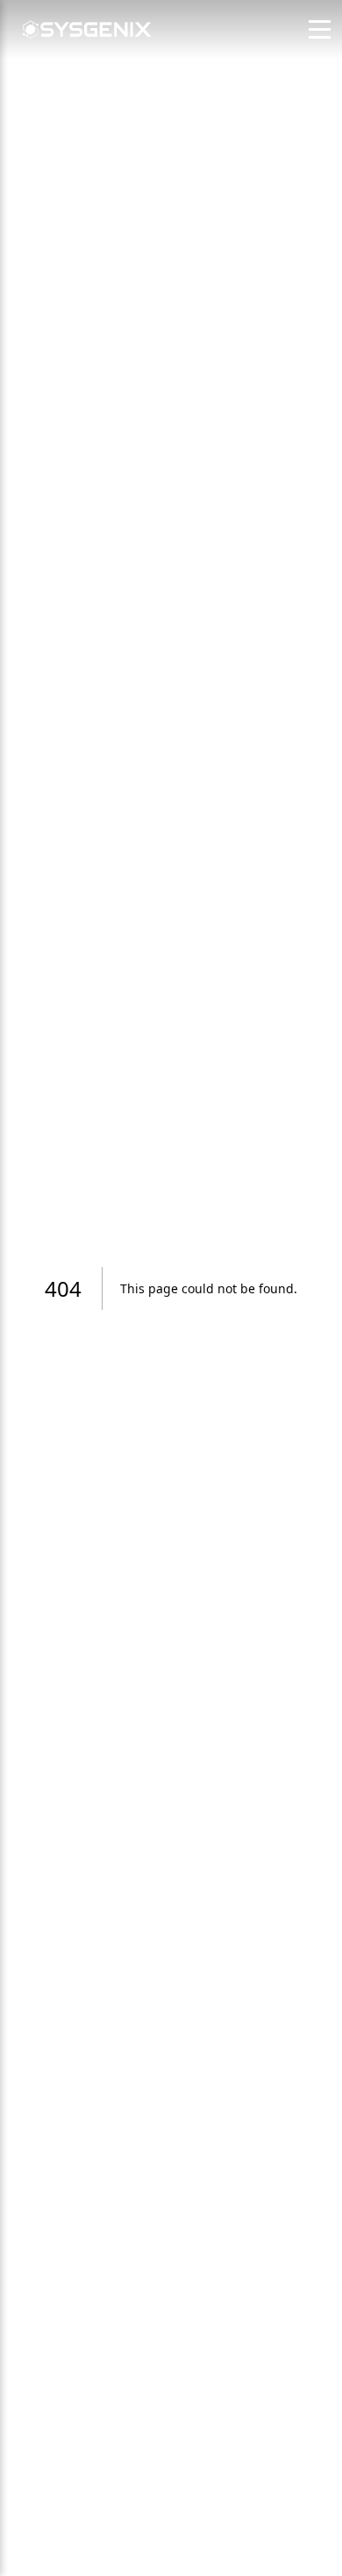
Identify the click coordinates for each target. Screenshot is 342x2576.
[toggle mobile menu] (320, 29)
